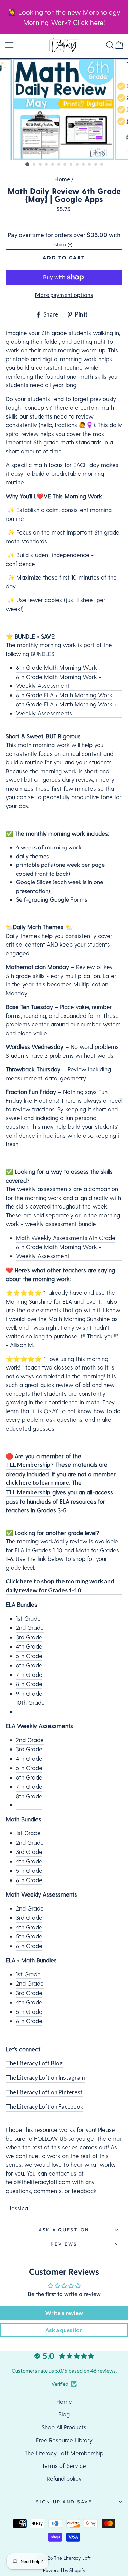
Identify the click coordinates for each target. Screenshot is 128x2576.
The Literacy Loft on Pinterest (44, 2092)
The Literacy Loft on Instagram (45, 2077)
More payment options (64, 295)
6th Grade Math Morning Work (56, 667)
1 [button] (27, 164)
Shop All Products (64, 2427)
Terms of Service (64, 2465)
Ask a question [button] (64, 2330)
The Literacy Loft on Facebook (45, 2106)
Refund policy (64, 2478)
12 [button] (96, 165)
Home (62, 179)
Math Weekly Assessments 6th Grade (66, 1238)
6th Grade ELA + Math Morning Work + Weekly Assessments (66, 708)
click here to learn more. (38, 1483)
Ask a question (64, 2230)
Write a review (64, 2313)
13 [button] (102, 165)
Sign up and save (64, 2502)
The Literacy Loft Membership (64, 2453)
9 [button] (77, 165)
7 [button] (65, 165)
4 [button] (47, 165)
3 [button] (41, 165)
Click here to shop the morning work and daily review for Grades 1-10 (60, 1586)
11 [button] (90, 165)
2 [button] (34, 165)
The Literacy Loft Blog (34, 2063)
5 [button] (53, 165)
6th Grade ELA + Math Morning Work (64, 695)
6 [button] (59, 165)
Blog (64, 2414)
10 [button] (84, 165)
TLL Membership (28, 1465)
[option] (64, 109)
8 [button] (71, 165)
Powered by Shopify (64, 2570)
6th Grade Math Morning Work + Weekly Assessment (59, 681)
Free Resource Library (64, 2440)
